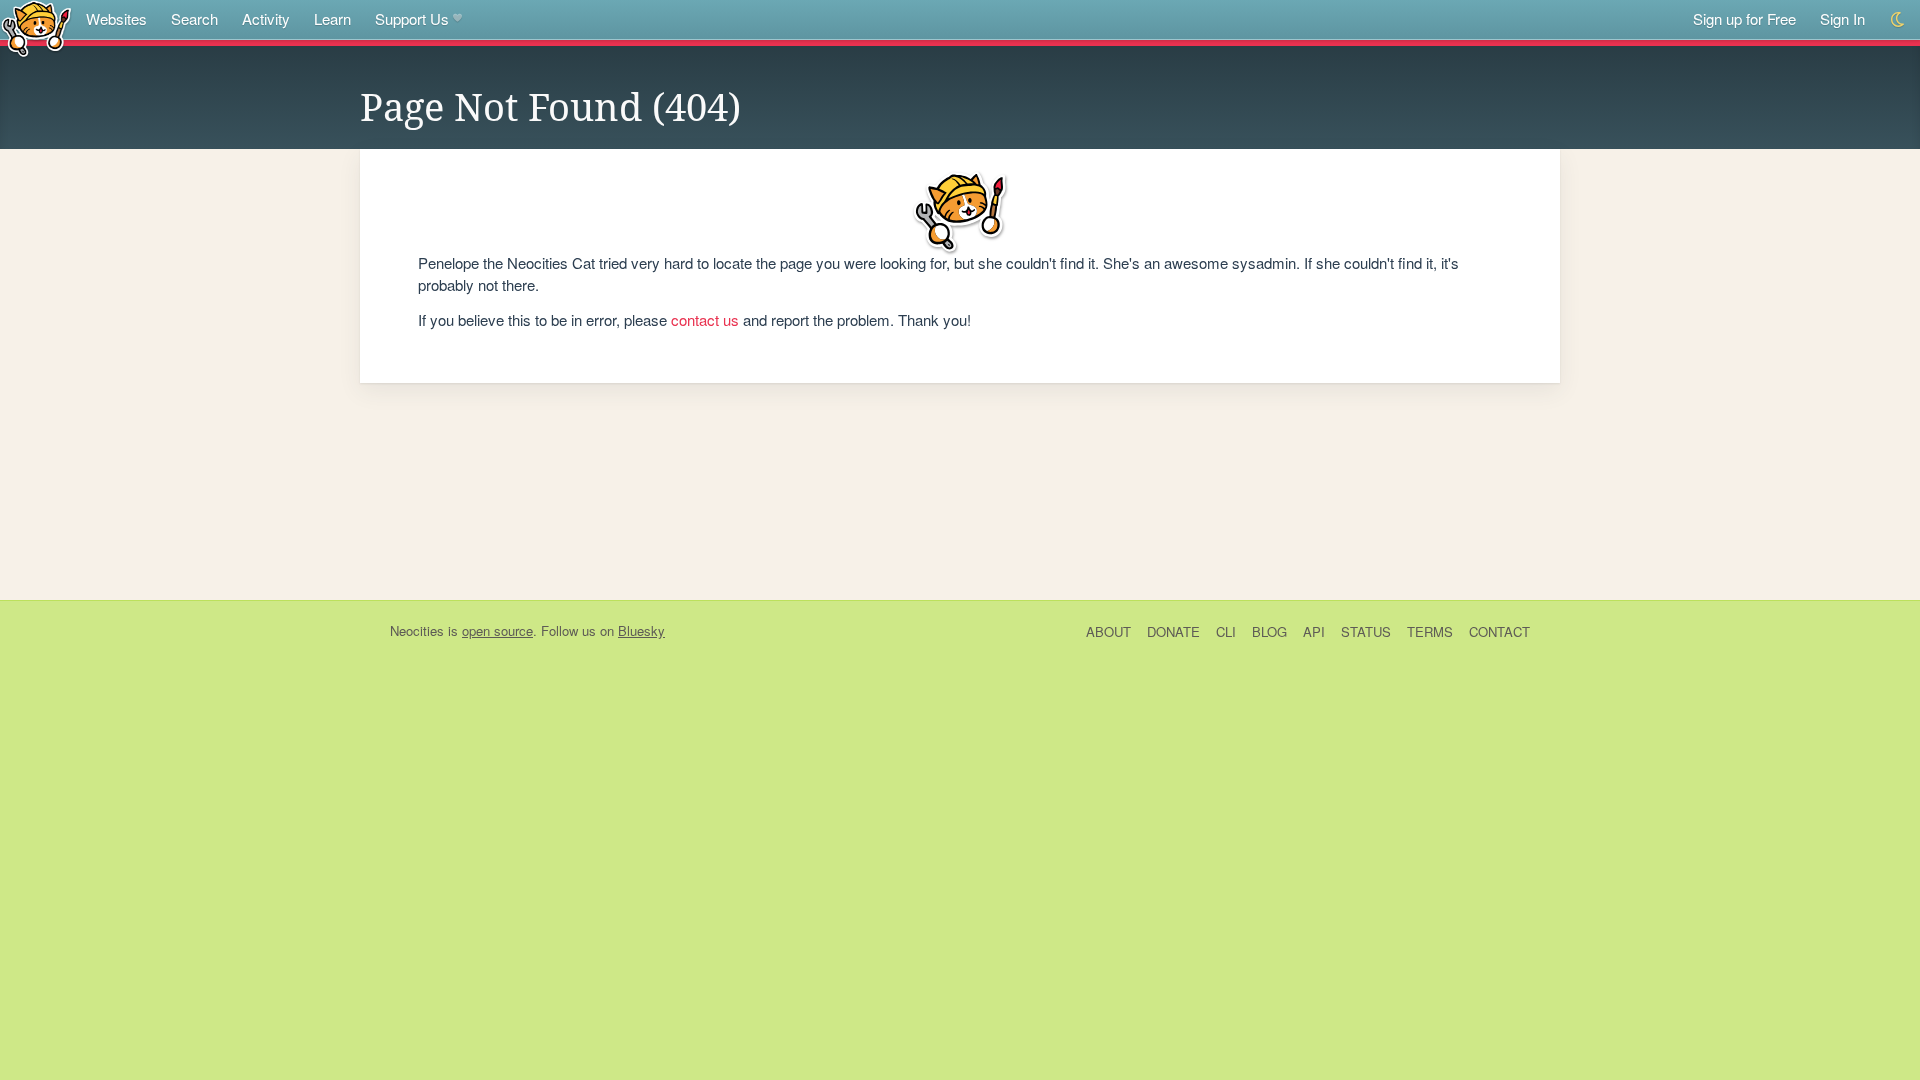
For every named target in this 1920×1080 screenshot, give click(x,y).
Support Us (412, 18)
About (1108, 631)
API (1314, 631)
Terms (1430, 631)
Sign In (1842, 18)
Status (1366, 631)
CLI (1226, 631)
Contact (1499, 631)
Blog (1269, 631)
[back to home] (36, 27)
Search (194, 18)
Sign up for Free (1744, 18)
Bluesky (641, 630)
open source (497, 630)
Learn (332, 18)
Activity (266, 18)
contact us (705, 319)
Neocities (417, 630)
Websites (116, 18)
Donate (1173, 631)
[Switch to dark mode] (1898, 19)
